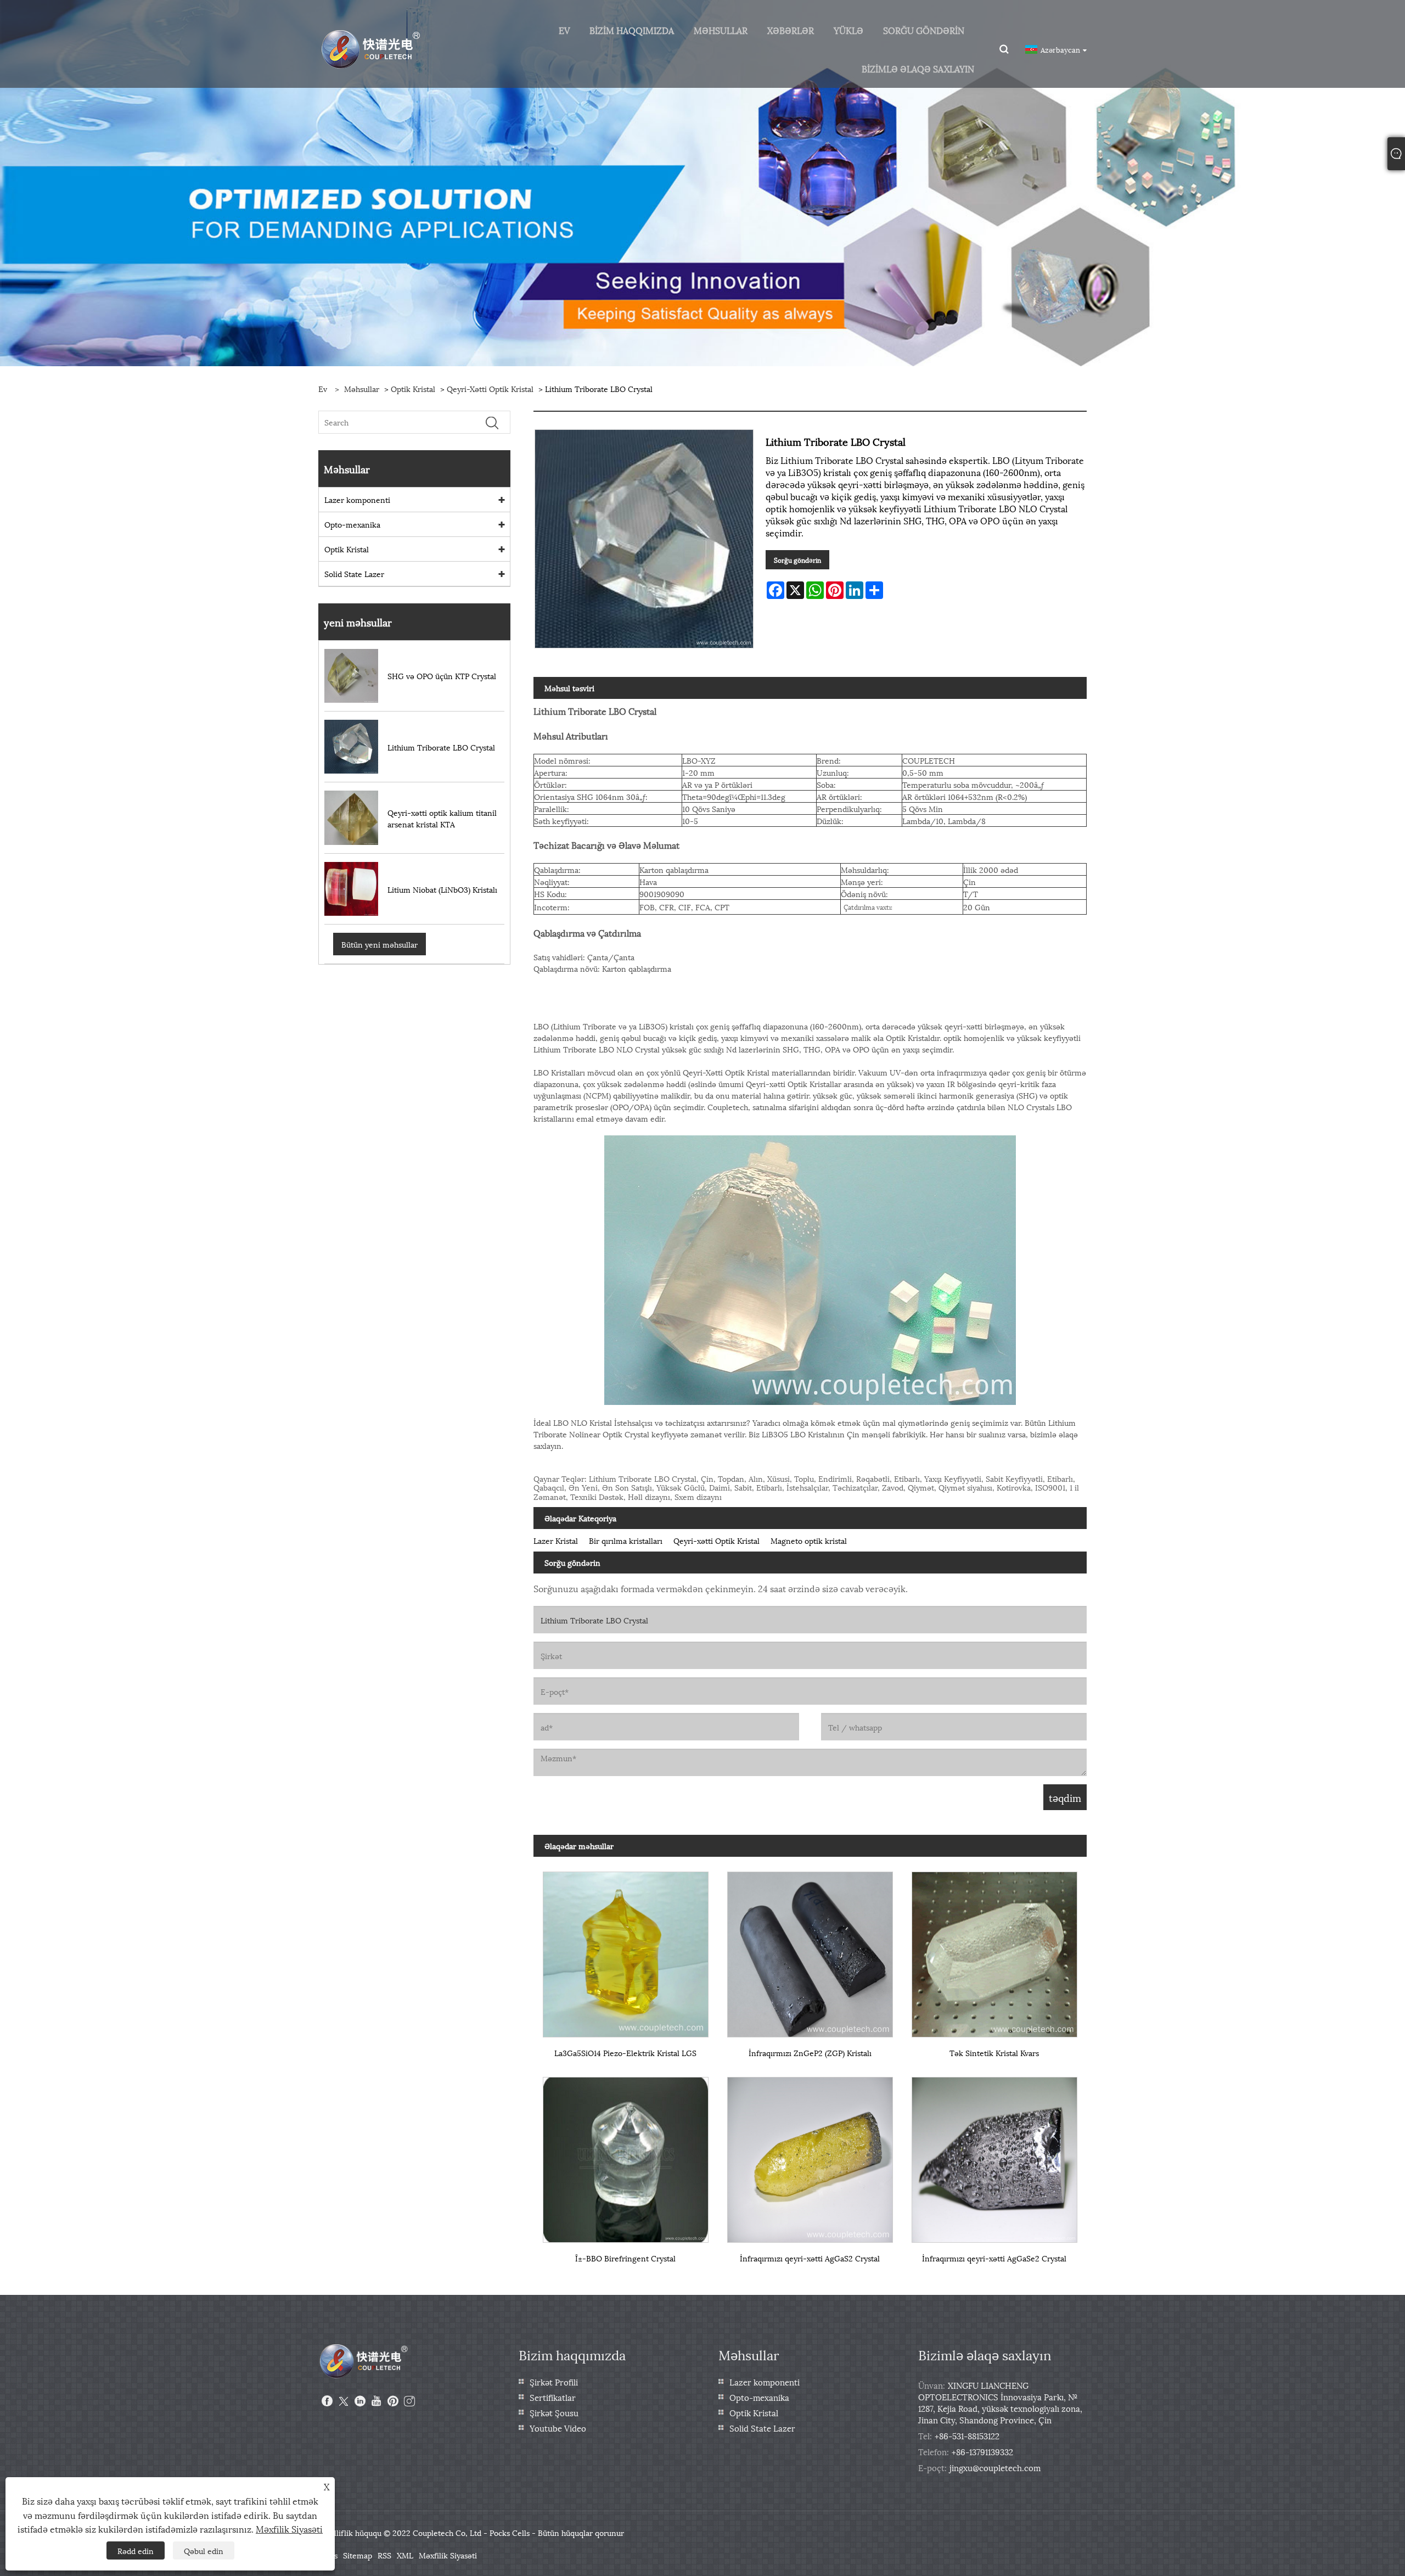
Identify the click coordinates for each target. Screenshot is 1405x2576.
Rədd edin (136, 2550)
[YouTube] (376, 2401)
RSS (384, 2555)
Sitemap (358, 2555)
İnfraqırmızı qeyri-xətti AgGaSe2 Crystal (994, 2258)
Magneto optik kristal (809, 1540)
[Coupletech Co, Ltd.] (371, 48)
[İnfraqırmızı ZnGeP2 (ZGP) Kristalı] (810, 1950)
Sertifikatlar (553, 2397)
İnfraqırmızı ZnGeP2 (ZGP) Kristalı (810, 2053)
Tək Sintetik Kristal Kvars (994, 2053)
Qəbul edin (204, 2550)
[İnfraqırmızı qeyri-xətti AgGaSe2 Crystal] (994, 2155)
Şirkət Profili (554, 2382)
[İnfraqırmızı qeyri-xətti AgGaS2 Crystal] (810, 2155)
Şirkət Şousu (554, 2412)
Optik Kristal (413, 388)
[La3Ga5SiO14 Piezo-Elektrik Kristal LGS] (626, 1950)
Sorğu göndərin (797, 560)
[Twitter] (344, 2401)
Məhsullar (362, 388)
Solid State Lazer (354, 573)
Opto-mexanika (352, 524)
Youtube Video (558, 2428)
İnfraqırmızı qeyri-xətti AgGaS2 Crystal (810, 2258)
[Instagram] (409, 2401)
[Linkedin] (360, 2401)
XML (405, 2555)
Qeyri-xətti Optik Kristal (490, 388)
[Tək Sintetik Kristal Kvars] (994, 1950)
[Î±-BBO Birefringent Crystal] (626, 2155)
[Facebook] (327, 2401)
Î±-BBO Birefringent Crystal (625, 2258)
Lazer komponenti (357, 499)
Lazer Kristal (556, 1540)
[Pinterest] (393, 2401)
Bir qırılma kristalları (626, 1540)
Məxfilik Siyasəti (448, 2555)
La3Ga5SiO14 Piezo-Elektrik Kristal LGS (625, 2053)
